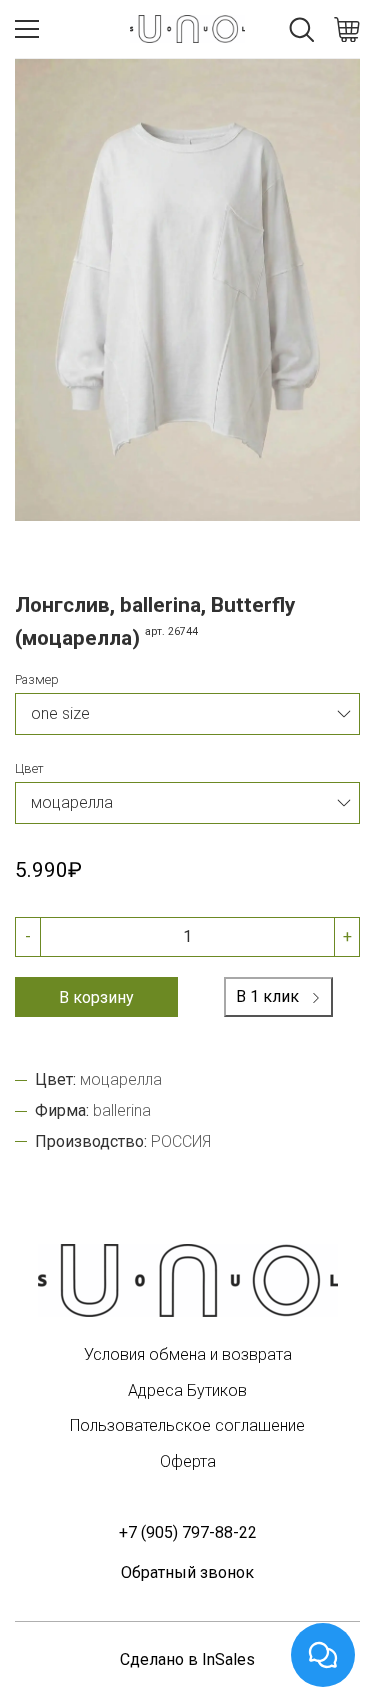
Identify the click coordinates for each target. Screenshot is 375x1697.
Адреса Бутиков (187, 1390)
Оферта (188, 1461)
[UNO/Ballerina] (188, 1280)
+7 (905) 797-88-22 (188, 1532)
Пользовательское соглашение (187, 1425)
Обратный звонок (187, 1572)
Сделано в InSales (187, 1659)
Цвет (29, 768)
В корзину (96, 997)
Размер (37, 679)
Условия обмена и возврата (188, 1354)
